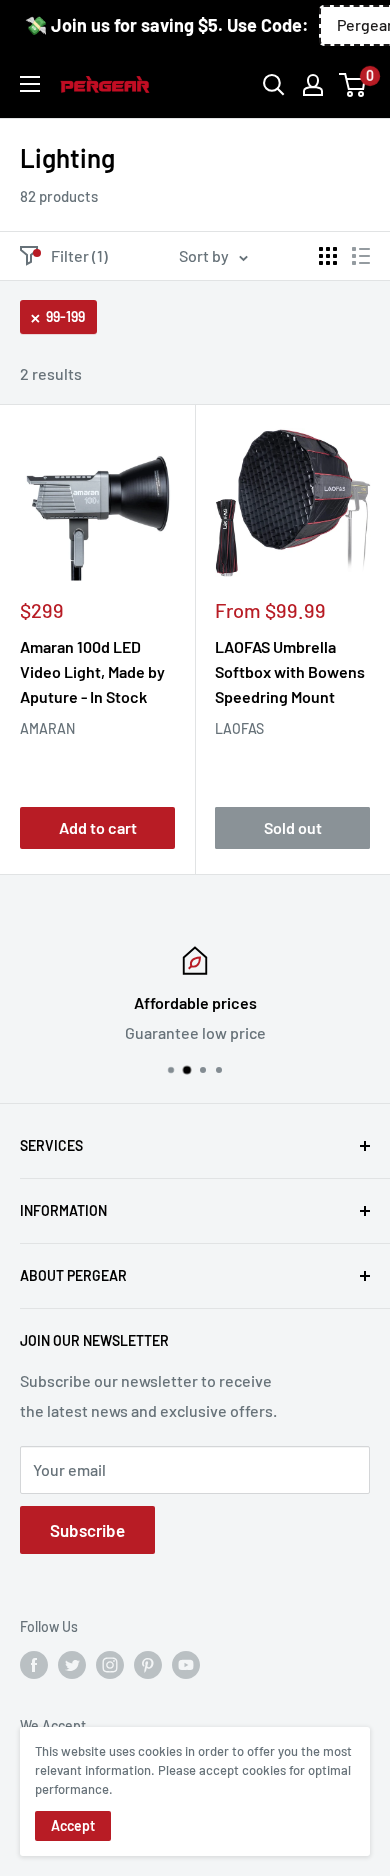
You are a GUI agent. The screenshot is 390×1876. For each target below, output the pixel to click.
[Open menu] (30, 84)
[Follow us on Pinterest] (148, 1665)
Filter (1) (79, 255)
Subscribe (87, 1530)
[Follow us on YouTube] (186, 1665)
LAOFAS (239, 728)
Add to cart (98, 827)
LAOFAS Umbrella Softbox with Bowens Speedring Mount (290, 671)
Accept (73, 1825)
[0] (353, 85)
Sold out (293, 827)
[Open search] (274, 85)
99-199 (65, 316)
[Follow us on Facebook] (34, 1665)
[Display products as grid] (328, 256)
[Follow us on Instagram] (110, 1665)
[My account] (313, 85)
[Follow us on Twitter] (72, 1665)
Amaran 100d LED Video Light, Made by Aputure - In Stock (92, 671)
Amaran (47, 728)
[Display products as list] (361, 256)
